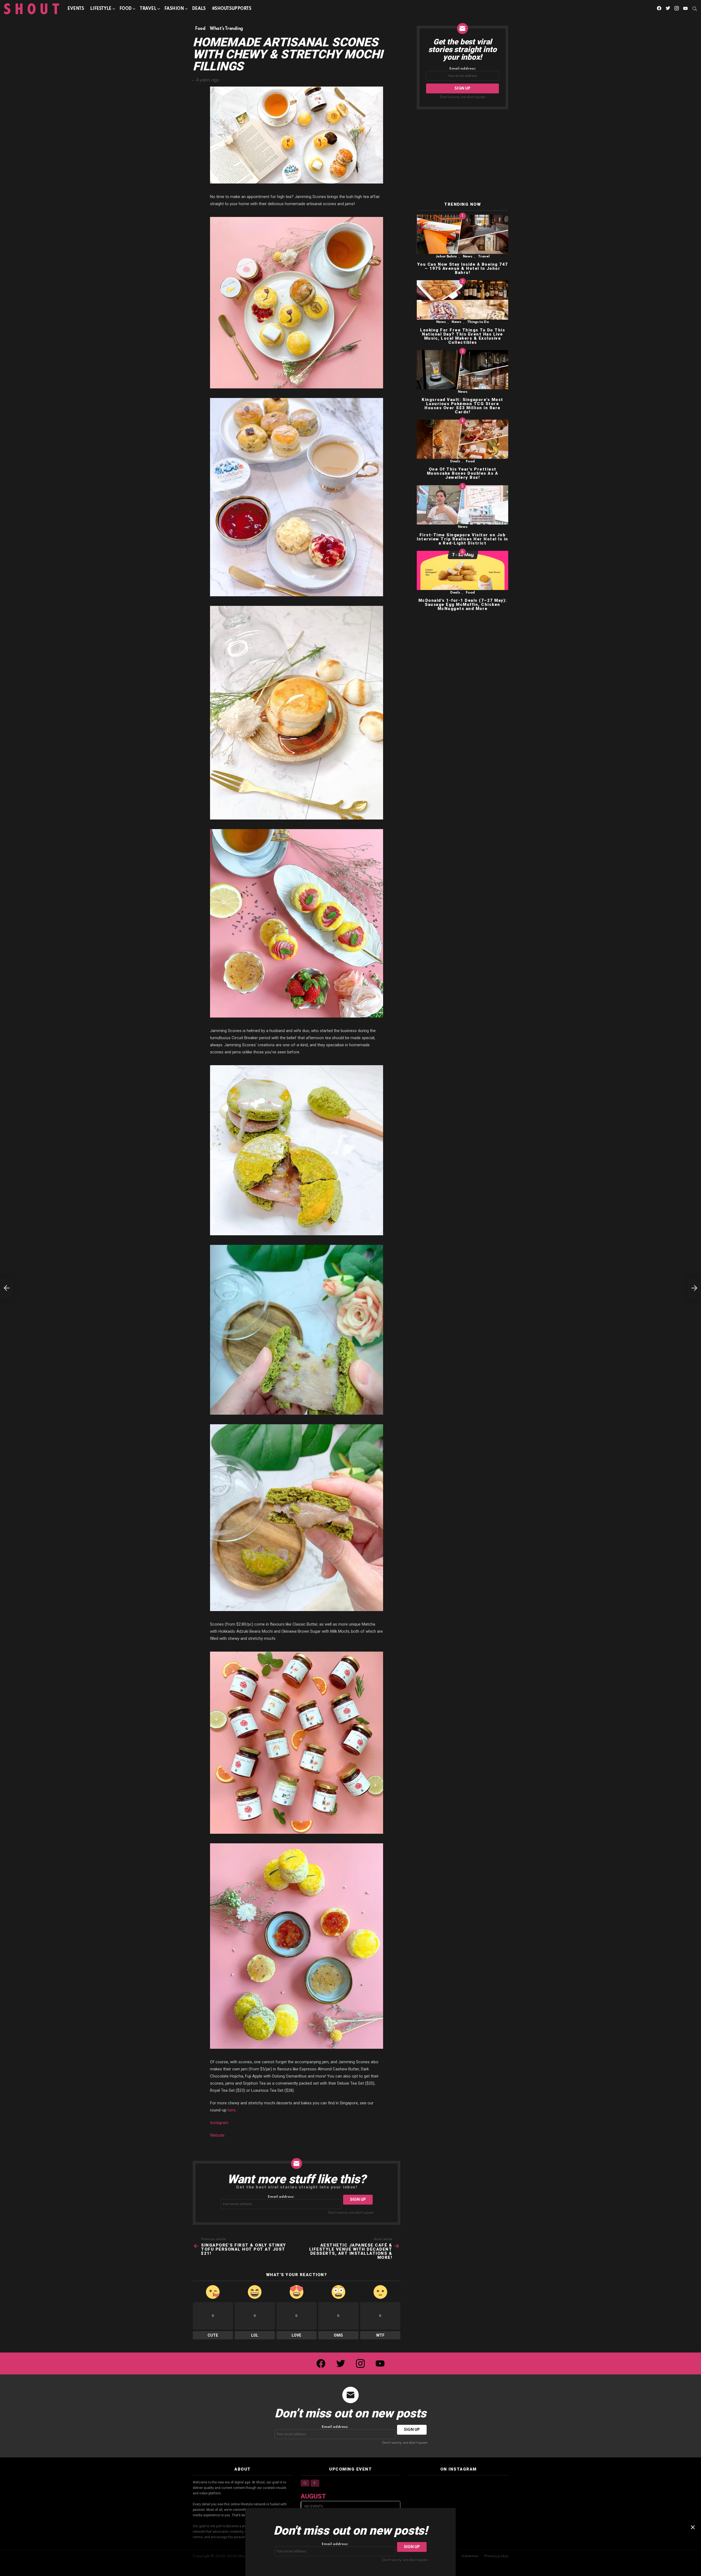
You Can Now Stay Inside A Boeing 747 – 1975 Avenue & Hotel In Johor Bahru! (463, 268)
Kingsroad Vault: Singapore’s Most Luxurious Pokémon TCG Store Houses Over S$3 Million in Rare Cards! (462, 406)
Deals (199, 9)
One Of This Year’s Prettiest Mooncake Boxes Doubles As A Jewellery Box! (463, 474)
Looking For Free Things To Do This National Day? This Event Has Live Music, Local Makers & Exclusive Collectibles (462, 336)
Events (76, 9)
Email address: (281, 2197)
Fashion (174, 9)
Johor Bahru (446, 257)
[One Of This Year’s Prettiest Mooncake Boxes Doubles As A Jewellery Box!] (462, 439)
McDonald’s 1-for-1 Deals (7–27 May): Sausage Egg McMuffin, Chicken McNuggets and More (463, 604)
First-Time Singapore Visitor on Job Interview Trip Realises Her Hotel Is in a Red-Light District (462, 539)
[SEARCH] (695, 9)
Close (693, 2527)
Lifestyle (101, 9)
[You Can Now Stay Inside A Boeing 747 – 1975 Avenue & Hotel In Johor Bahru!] (462, 234)
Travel (148, 9)
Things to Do (478, 322)
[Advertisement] (462, 156)
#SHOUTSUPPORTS (232, 9)
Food (126, 9)
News (468, 257)
